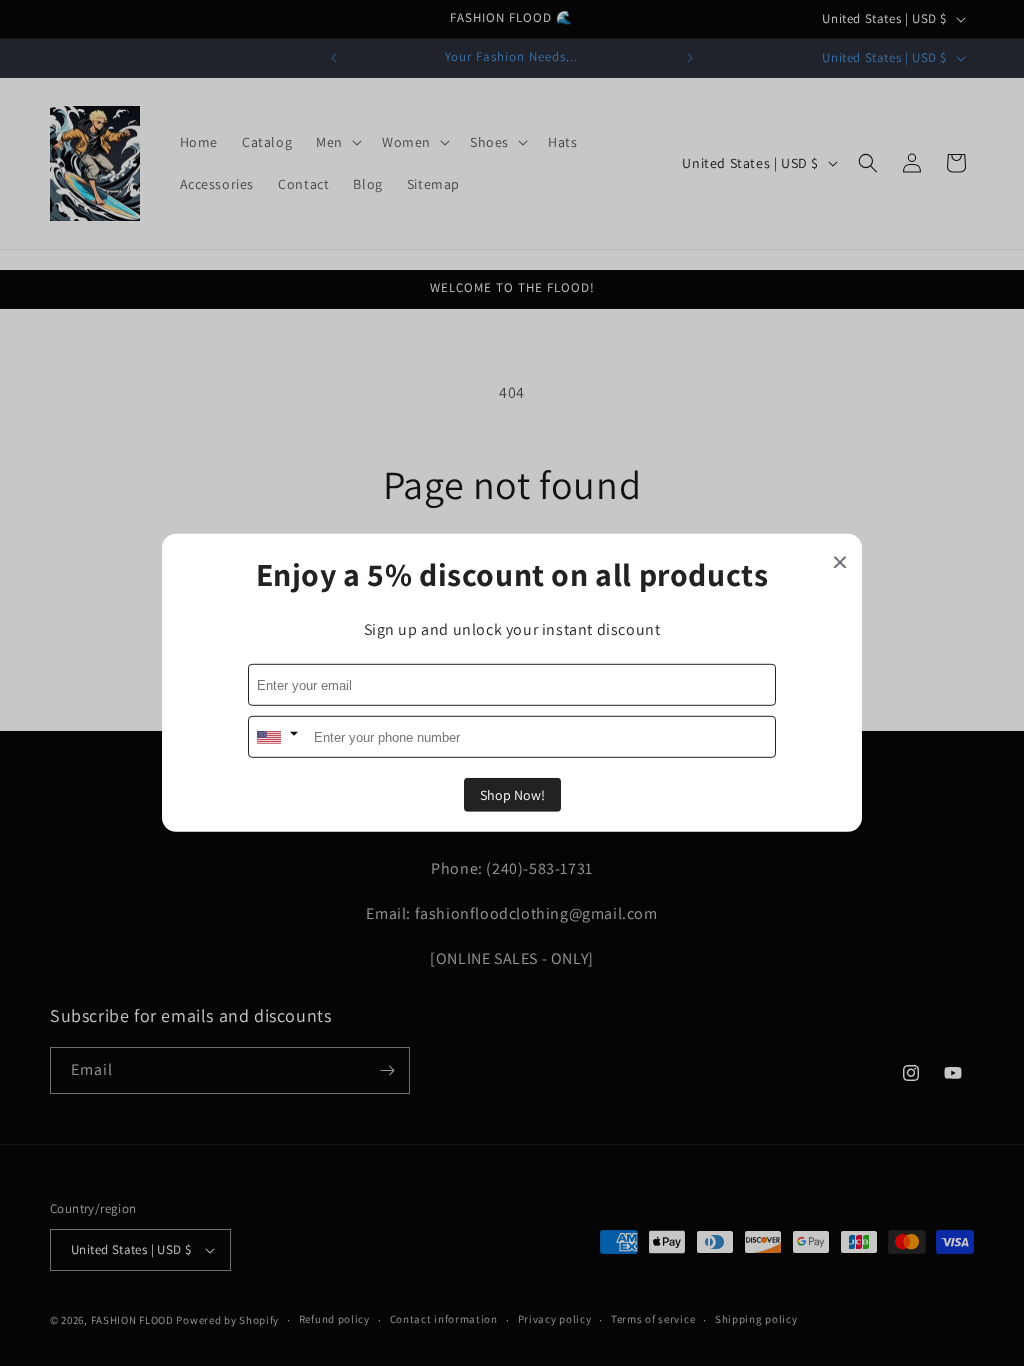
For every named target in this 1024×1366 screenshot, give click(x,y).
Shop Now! (512, 795)
